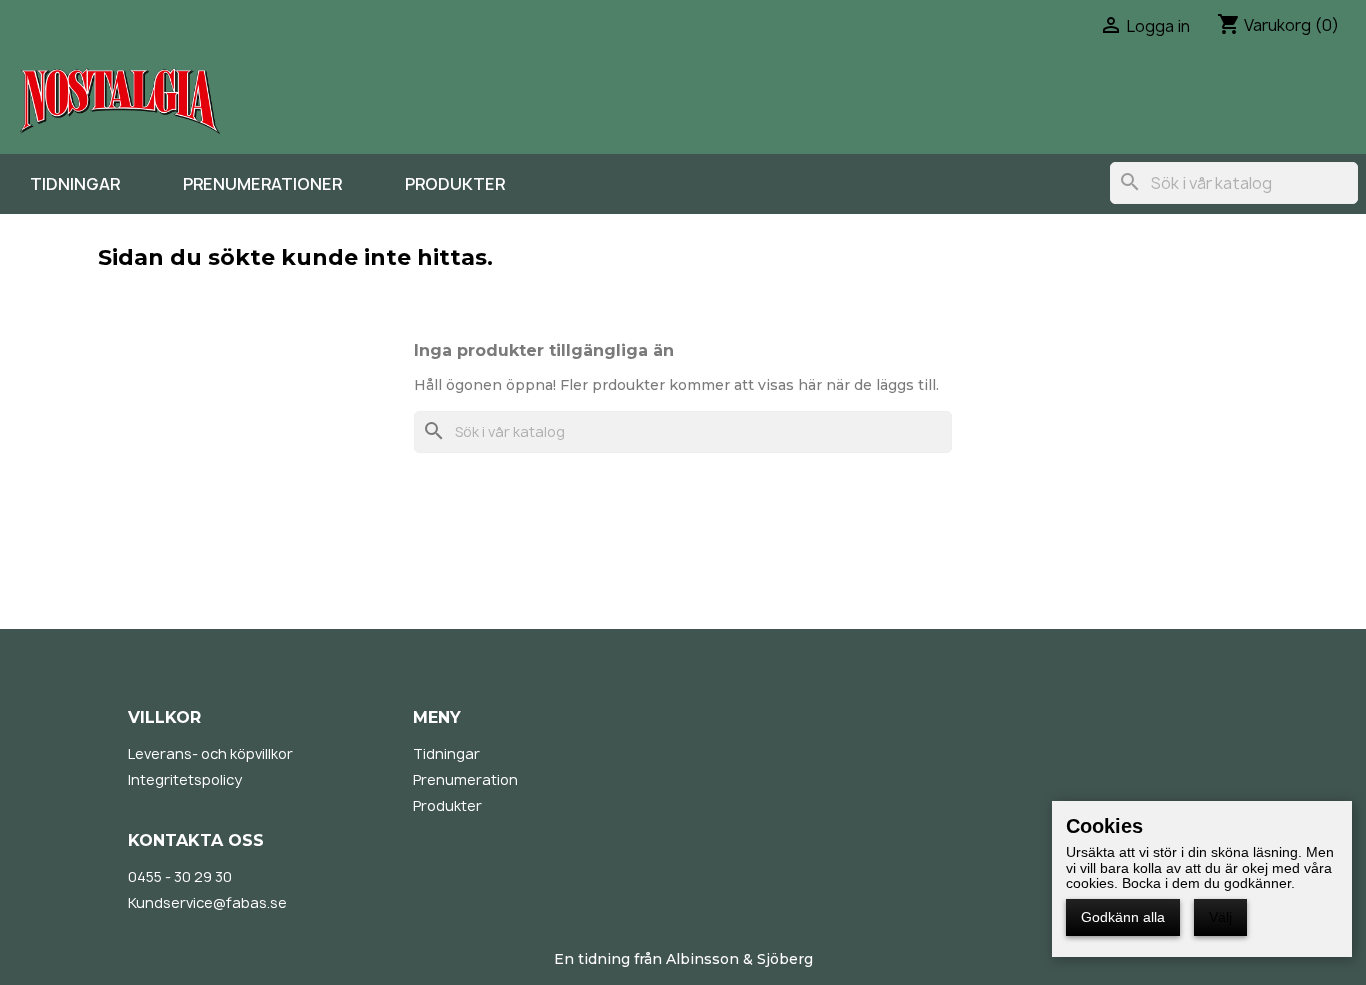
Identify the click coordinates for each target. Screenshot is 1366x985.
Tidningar (75, 184)
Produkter (455, 184)
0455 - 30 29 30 (180, 876)
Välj (1220, 917)
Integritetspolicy (185, 779)
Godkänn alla (1123, 917)
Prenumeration (465, 779)
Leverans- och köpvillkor (210, 753)
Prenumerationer (262, 184)
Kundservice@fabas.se (207, 902)
